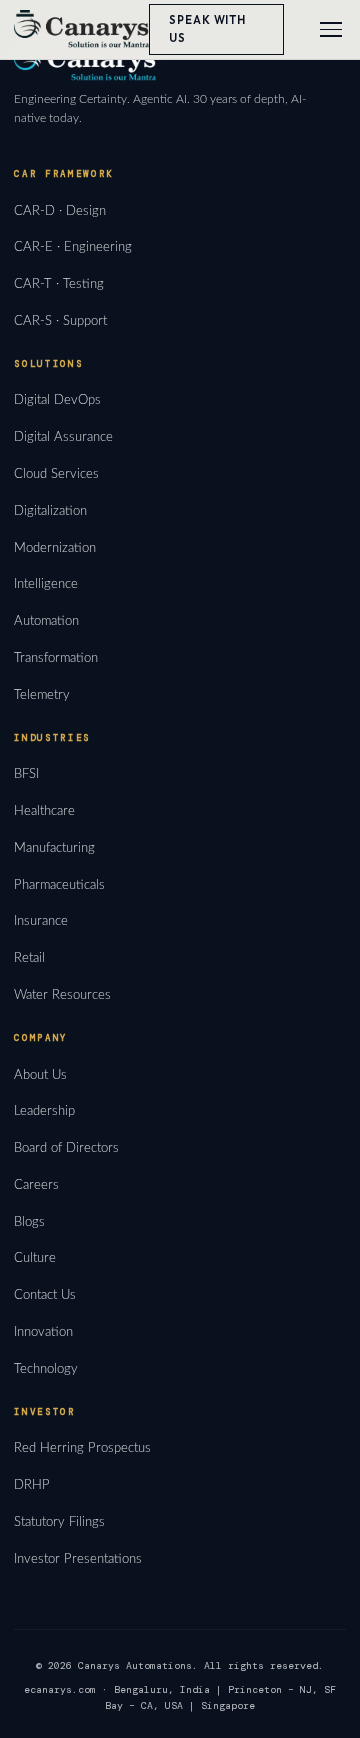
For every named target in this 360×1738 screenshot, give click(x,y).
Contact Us (45, 1295)
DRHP (32, 1485)
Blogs (29, 1222)
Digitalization (50, 511)
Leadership (44, 1111)
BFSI (26, 774)
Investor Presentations (78, 1559)
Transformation (56, 658)
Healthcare (44, 811)
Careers (36, 1185)
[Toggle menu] (331, 29)
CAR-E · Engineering (73, 247)
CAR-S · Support (60, 321)
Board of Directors (66, 1148)
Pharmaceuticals (59, 885)
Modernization (55, 548)
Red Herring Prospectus (82, 1448)
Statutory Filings (59, 1522)
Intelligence (46, 584)
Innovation (43, 1332)
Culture (35, 1258)
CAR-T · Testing (59, 284)
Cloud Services (56, 474)
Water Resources (62, 995)
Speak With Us (207, 29)
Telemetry (42, 695)
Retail (29, 958)
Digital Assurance (63, 437)
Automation (46, 621)
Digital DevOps (57, 400)
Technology (46, 1369)
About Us (40, 1075)
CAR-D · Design (60, 211)
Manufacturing (54, 848)
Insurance (41, 921)
